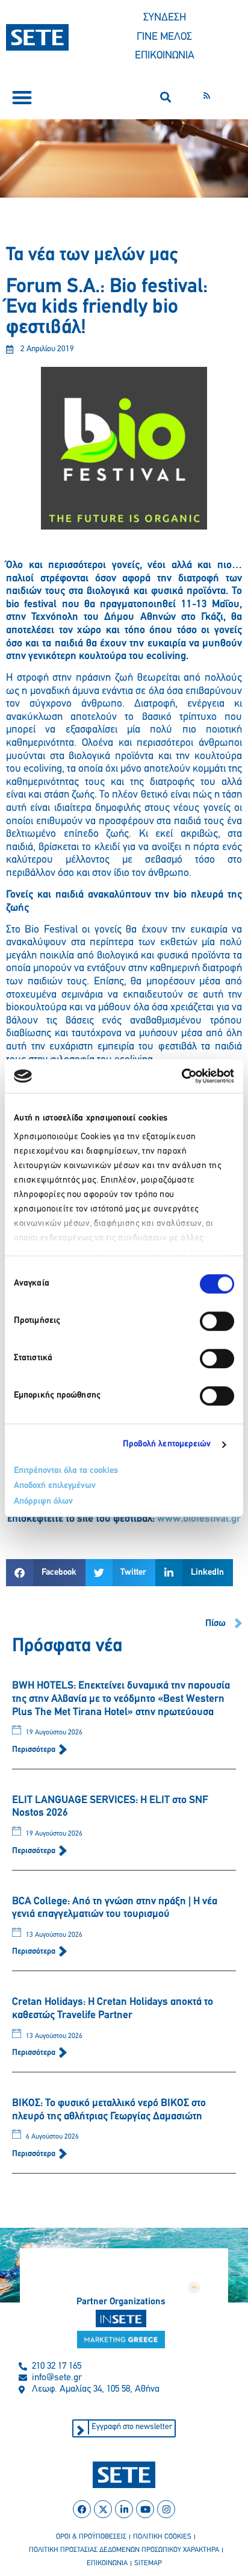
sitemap (148, 2563)
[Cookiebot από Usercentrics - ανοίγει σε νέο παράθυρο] (181, 1076)
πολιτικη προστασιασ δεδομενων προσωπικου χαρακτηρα (124, 2550)
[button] (22, 97)
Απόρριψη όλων (43, 1502)
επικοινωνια (107, 2563)
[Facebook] (82, 2509)
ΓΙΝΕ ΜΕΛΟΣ (164, 37)
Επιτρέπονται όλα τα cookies (66, 1471)
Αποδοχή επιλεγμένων (55, 1486)
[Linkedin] (124, 2509)
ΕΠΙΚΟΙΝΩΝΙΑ (165, 56)
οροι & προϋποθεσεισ (91, 2537)
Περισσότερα (35, 1750)
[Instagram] (166, 2509)
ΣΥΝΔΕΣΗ (165, 18)
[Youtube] (145, 2509)
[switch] (217, 1321)
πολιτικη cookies (162, 2537)
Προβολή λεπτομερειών (167, 1444)
